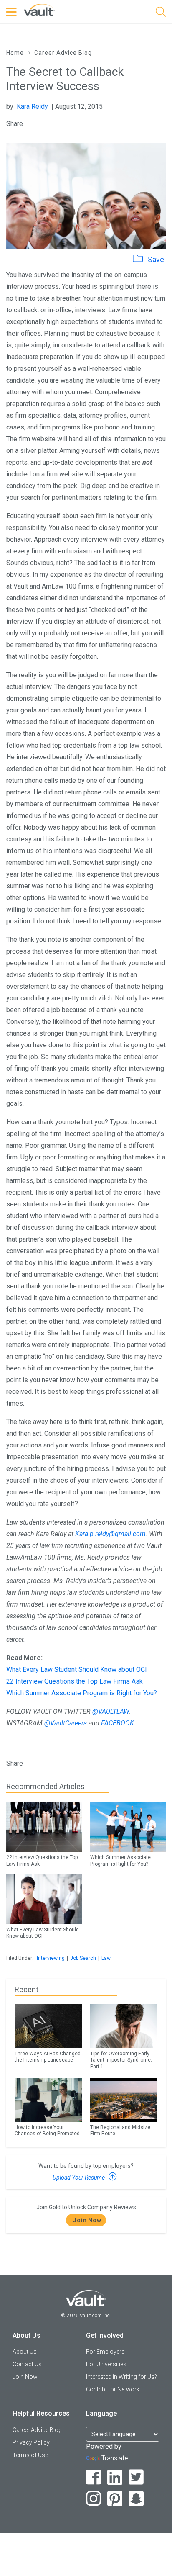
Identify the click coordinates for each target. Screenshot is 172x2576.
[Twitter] (136, 2477)
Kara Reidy (32, 107)
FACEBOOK (118, 1723)
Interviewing (51, 1958)
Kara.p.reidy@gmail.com (110, 1534)
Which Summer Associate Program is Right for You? (82, 1693)
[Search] (161, 13)
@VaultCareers (66, 1723)
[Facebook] (94, 2477)
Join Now (87, 2220)
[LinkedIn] (115, 2477)
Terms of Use (30, 2455)
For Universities (106, 2364)
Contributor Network (113, 2389)
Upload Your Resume (79, 2178)
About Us (25, 2352)
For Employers (105, 2352)
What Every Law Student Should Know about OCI (77, 1670)
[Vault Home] (39, 9)
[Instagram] (94, 2499)
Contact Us (27, 2364)
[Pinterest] (115, 2499)
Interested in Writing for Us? (121, 2377)
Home (15, 53)
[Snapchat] (136, 2499)
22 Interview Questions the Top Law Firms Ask (75, 1681)
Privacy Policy (31, 2442)
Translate (115, 2458)
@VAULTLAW (111, 1711)
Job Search (83, 1958)
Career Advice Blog (63, 53)
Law (106, 1958)
